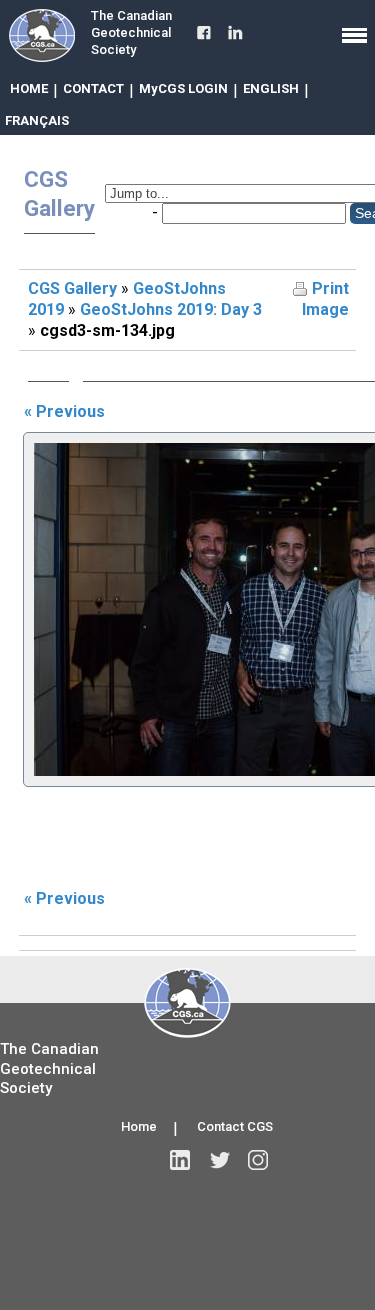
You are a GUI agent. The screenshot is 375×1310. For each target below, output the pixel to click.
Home (139, 1126)
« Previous (64, 411)
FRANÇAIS (37, 120)
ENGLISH (271, 88)
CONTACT (93, 88)
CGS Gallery (72, 288)
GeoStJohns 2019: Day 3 (171, 309)
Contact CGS (235, 1126)
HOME (29, 88)
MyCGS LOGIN (183, 88)
